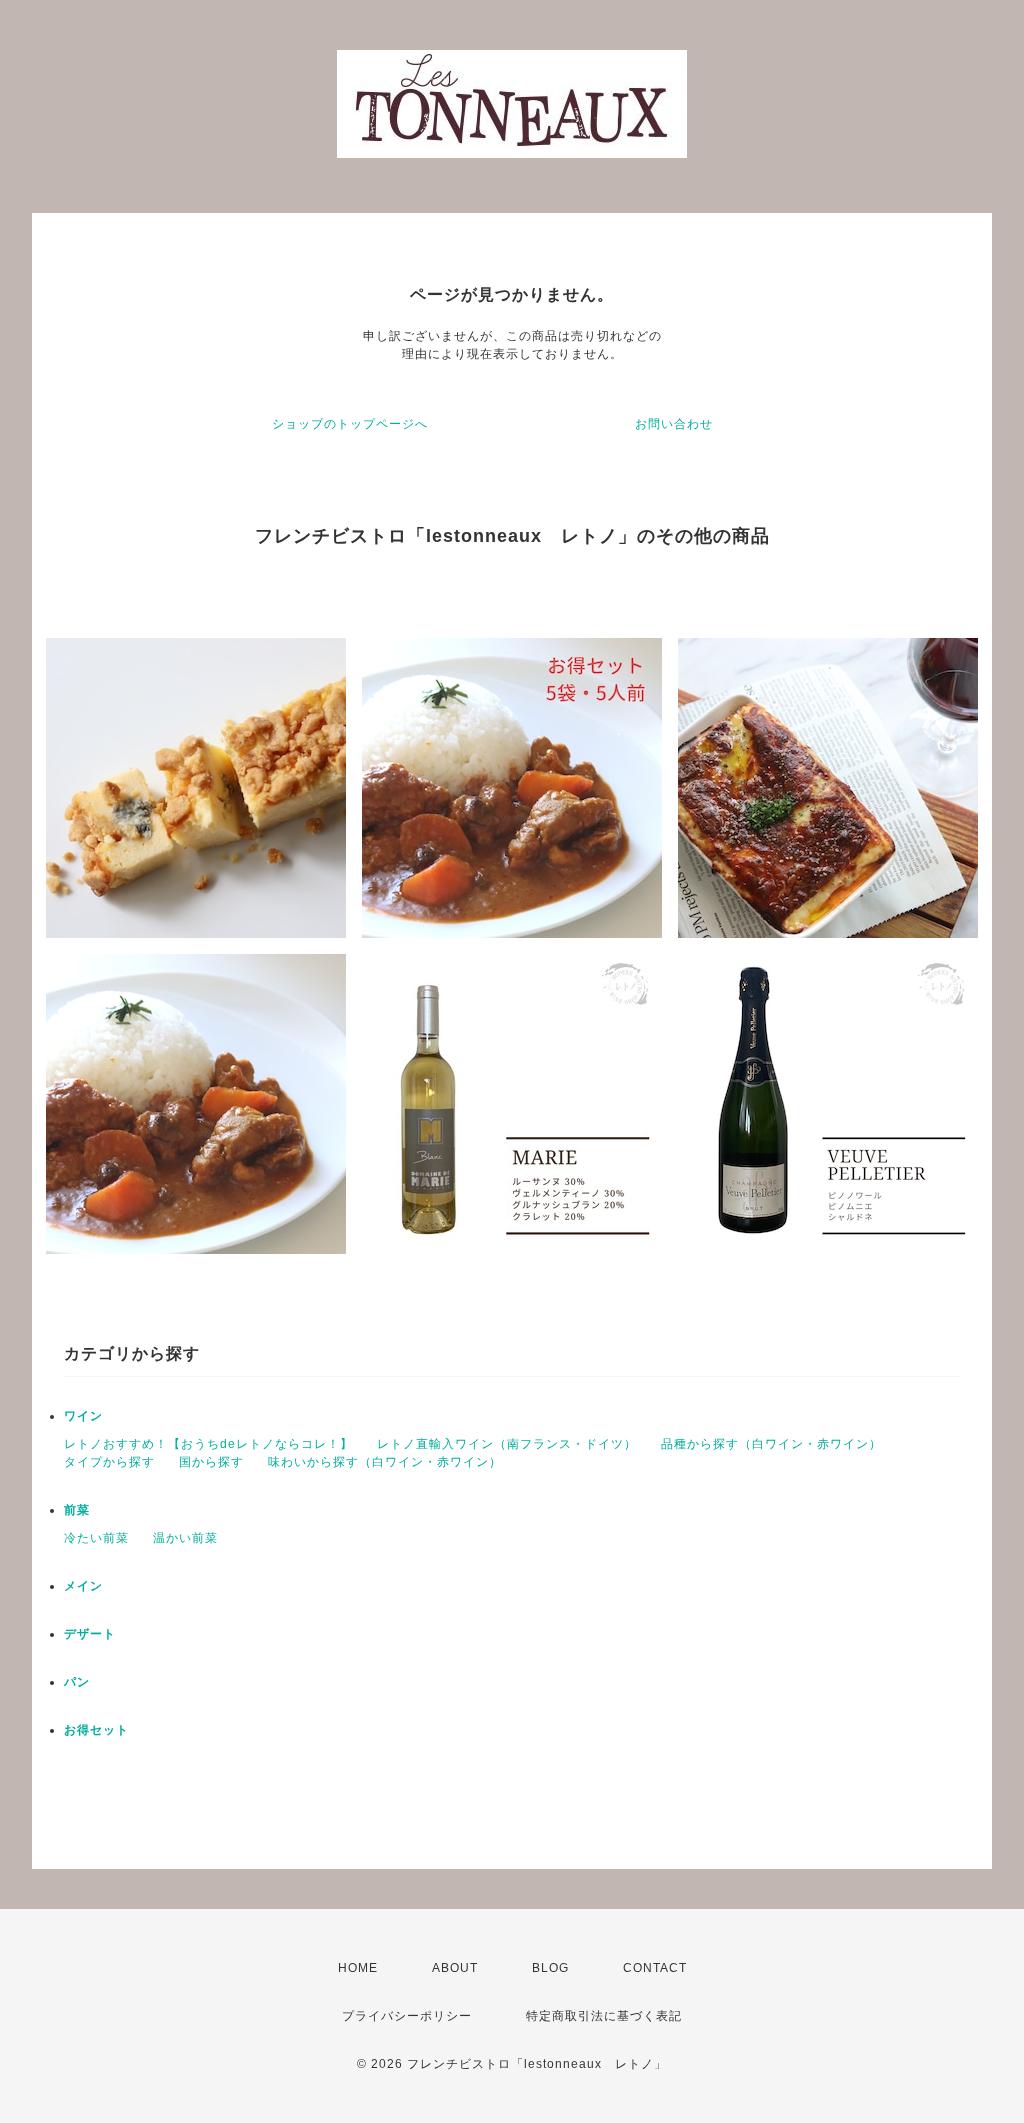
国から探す (211, 1462)
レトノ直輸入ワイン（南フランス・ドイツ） (507, 1444)
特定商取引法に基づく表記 (604, 2016)
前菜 (77, 1510)
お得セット (96, 1730)
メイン (83, 1586)
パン (77, 1682)
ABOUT (455, 1968)
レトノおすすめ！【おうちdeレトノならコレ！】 (208, 1444)
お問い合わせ (674, 424)
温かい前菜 (185, 1538)
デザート (90, 1634)
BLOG (550, 1968)
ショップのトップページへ (350, 424)
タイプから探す (109, 1462)
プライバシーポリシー (407, 2016)
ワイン (83, 1416)
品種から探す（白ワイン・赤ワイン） (771, 1444)
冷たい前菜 (96, 1538)
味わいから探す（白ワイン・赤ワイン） (385, 1462)
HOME (358, 1968)
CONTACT (655, 1968)
